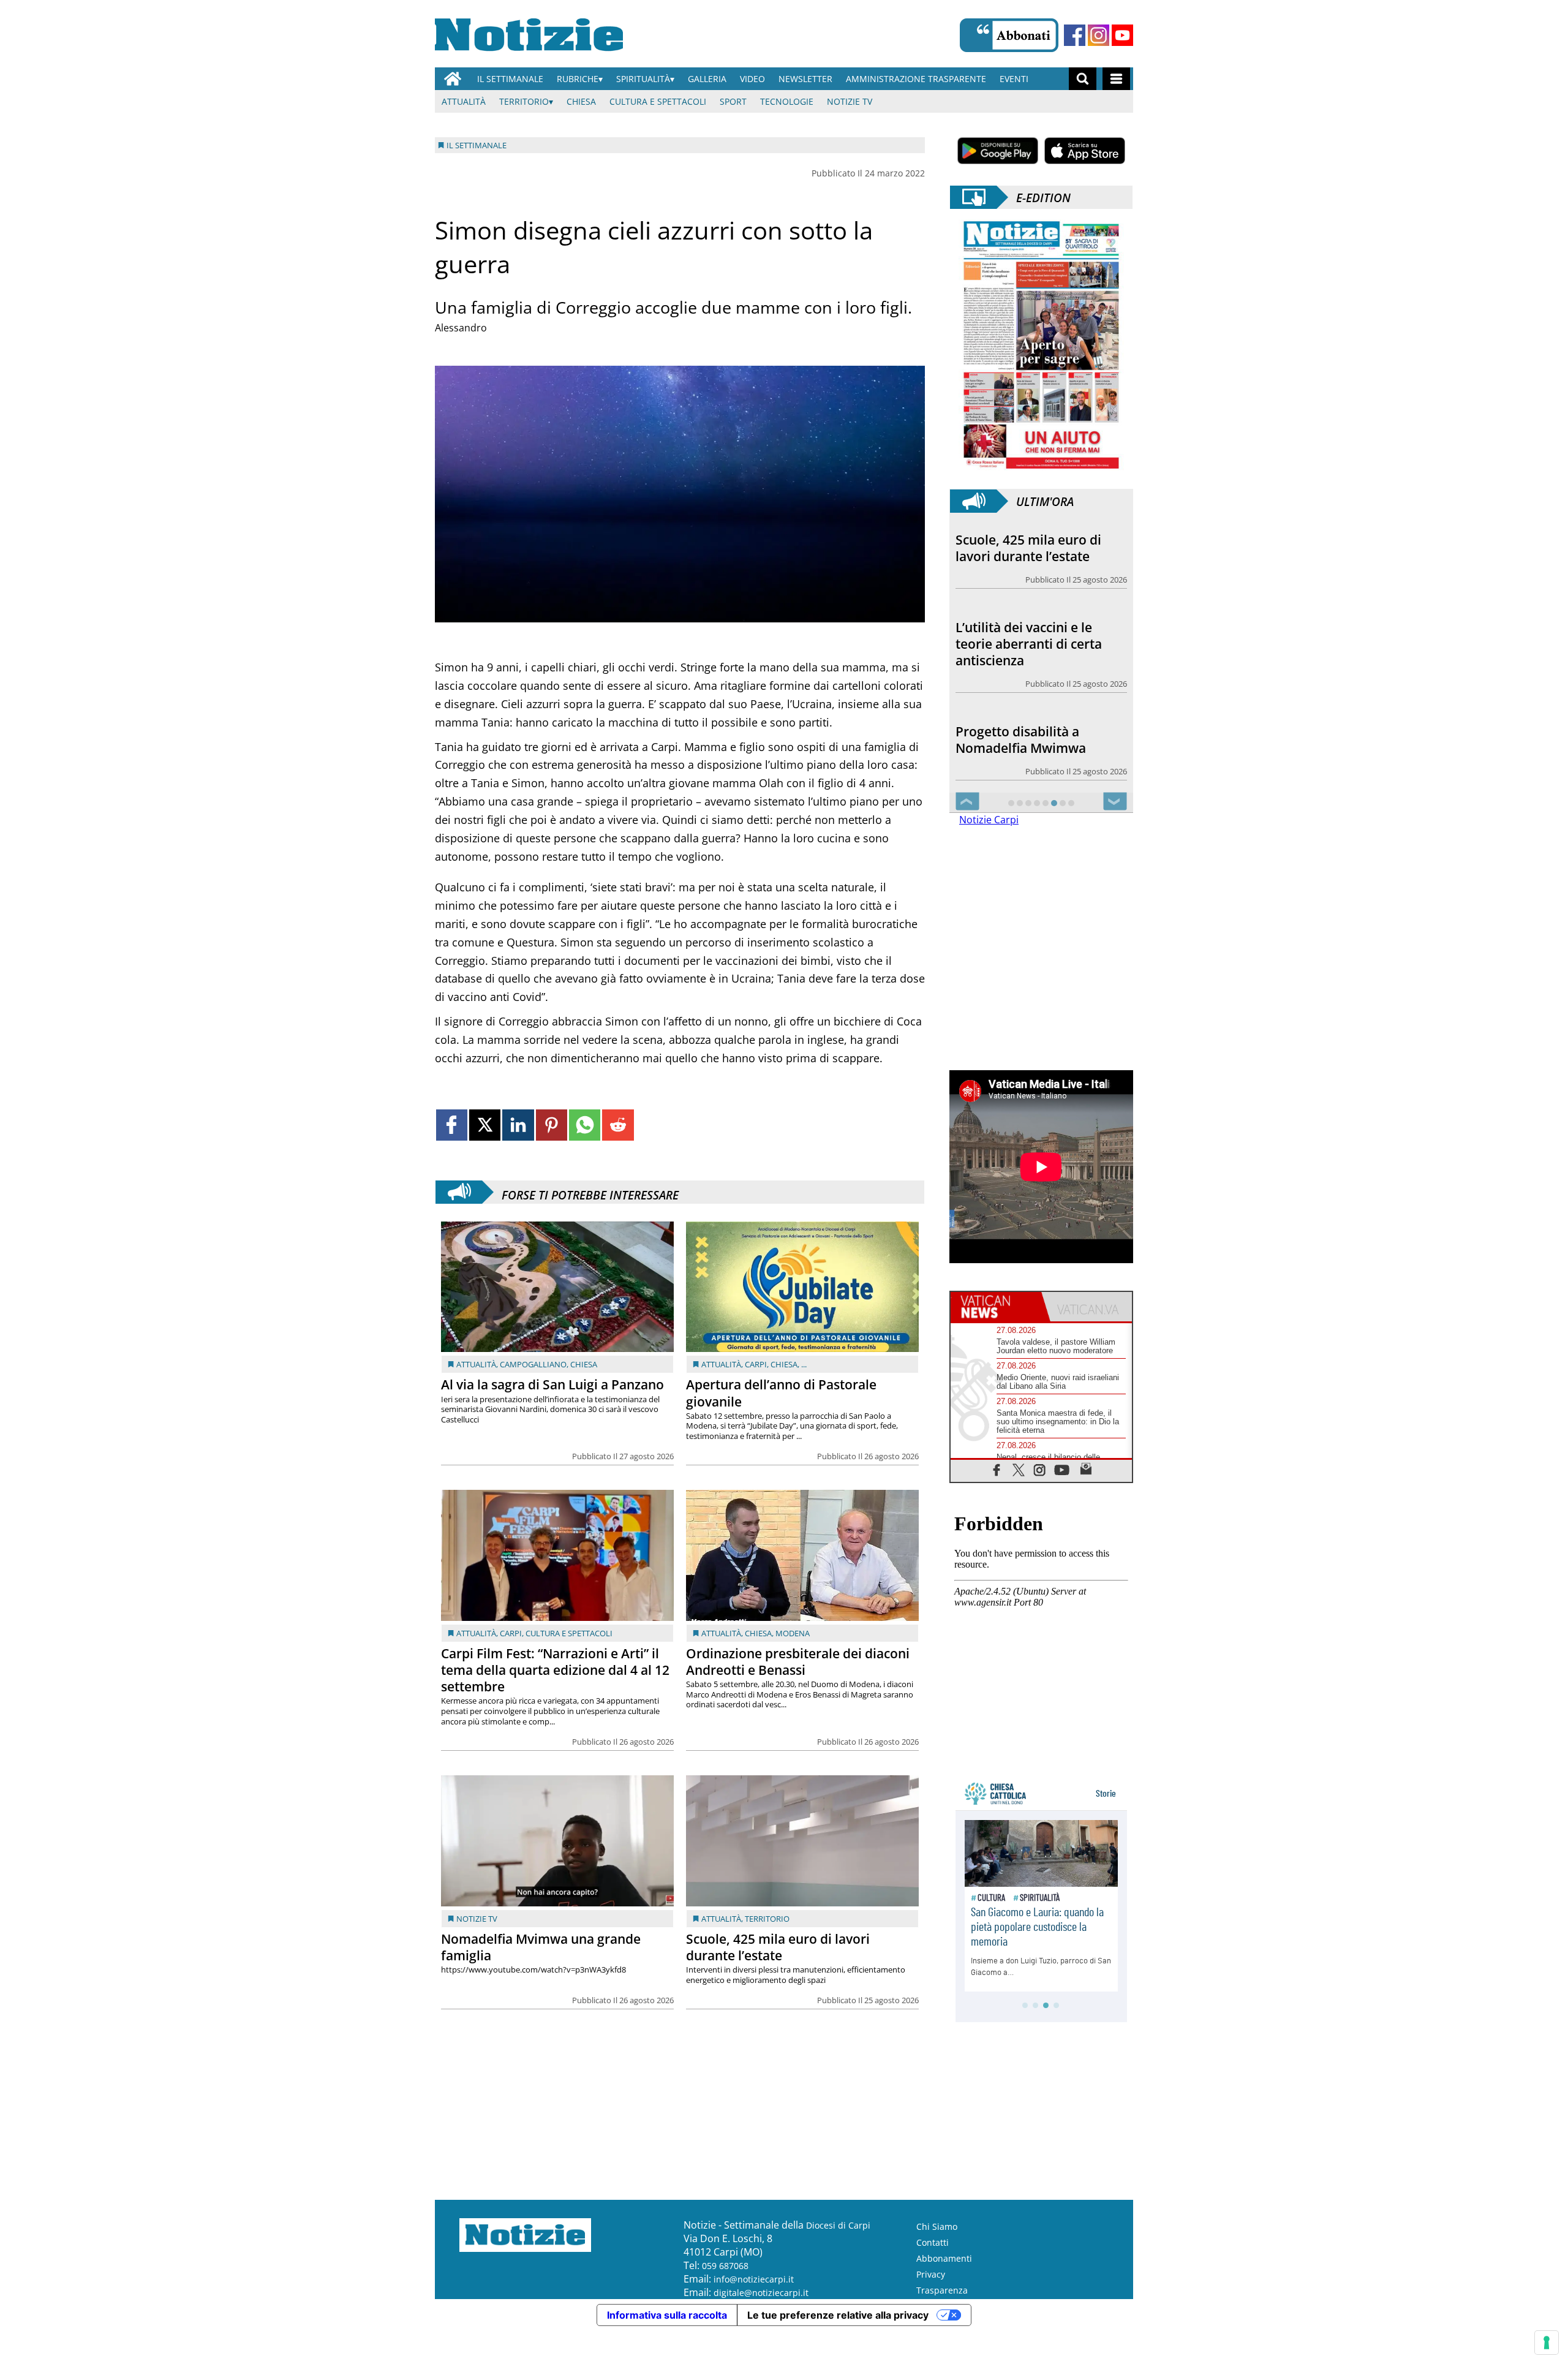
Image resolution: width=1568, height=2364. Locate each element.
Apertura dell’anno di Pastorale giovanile (781, 1393)
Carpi (756, 1364)
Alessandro (461, 328)
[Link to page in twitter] (485, 1125)
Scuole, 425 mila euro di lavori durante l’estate (778, 1947)
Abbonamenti (944, 2258)
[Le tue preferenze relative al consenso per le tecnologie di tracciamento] (1547, 2343)
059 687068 (725, 2266)
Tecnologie (787, 101)
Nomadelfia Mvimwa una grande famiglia (541, 1947)
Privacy (931, 2274)
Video (752, 79)
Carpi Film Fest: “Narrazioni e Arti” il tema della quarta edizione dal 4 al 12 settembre (555, 1670)
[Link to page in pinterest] (552, 1125)
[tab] (996, 1307)
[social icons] (997, 1469)
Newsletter (805, 79)
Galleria (707, 79)
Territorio (524, 101)
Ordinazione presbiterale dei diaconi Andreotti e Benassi (798, 1662)
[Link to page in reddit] (618, 1125)
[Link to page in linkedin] (518, 1125)
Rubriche (578, 79)
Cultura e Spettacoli (658, 101)
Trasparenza (942, 2290)
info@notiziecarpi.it (754, 2279)
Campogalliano (533, 1364)
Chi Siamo (937, 2226)
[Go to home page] (453, 79)
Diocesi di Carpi (838, 2225)
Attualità (464, 101)
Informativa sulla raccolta (667, 2315)
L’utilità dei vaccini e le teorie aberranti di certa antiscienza (1029, 556)
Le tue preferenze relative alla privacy (838, 2315)
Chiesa (581, 101)
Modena (793, 1633)
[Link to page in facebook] (452, 1125)
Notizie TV (850, 101)
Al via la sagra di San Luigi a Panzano (552, 1384)
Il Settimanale (510, 79)
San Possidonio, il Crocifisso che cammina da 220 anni (1040, 740)
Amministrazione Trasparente (916, 79)
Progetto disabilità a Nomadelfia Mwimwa (1021, 652)
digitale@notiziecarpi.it (761, 2293)
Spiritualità (643, 79)
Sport (733, 101)
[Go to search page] (1083, 79)
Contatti (933, 2242)
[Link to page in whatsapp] (585, 1125)
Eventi (1014, 79)
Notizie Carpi (989, 820)
